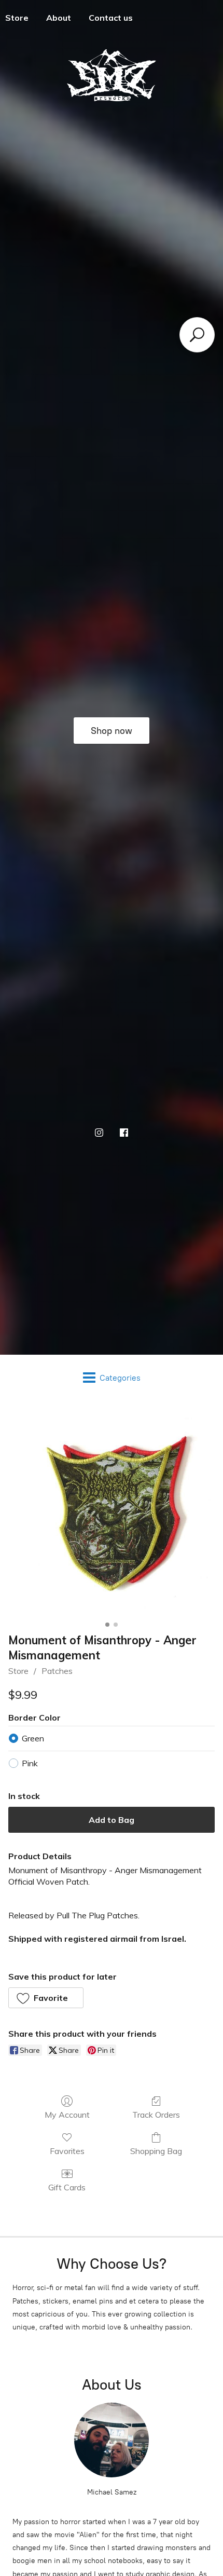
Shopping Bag (156, 2151)
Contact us (111, 18)
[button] (46, 1998)
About (59, 18)
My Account (67, 2115)
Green (33, 1738)
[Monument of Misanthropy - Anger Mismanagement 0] (112, 1514)
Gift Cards (67, 2187)
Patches (57, 1671)
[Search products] (197, 335)
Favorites (67, 2151)
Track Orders (156, 2115)
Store (18, 1671)
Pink (30, 1763)
